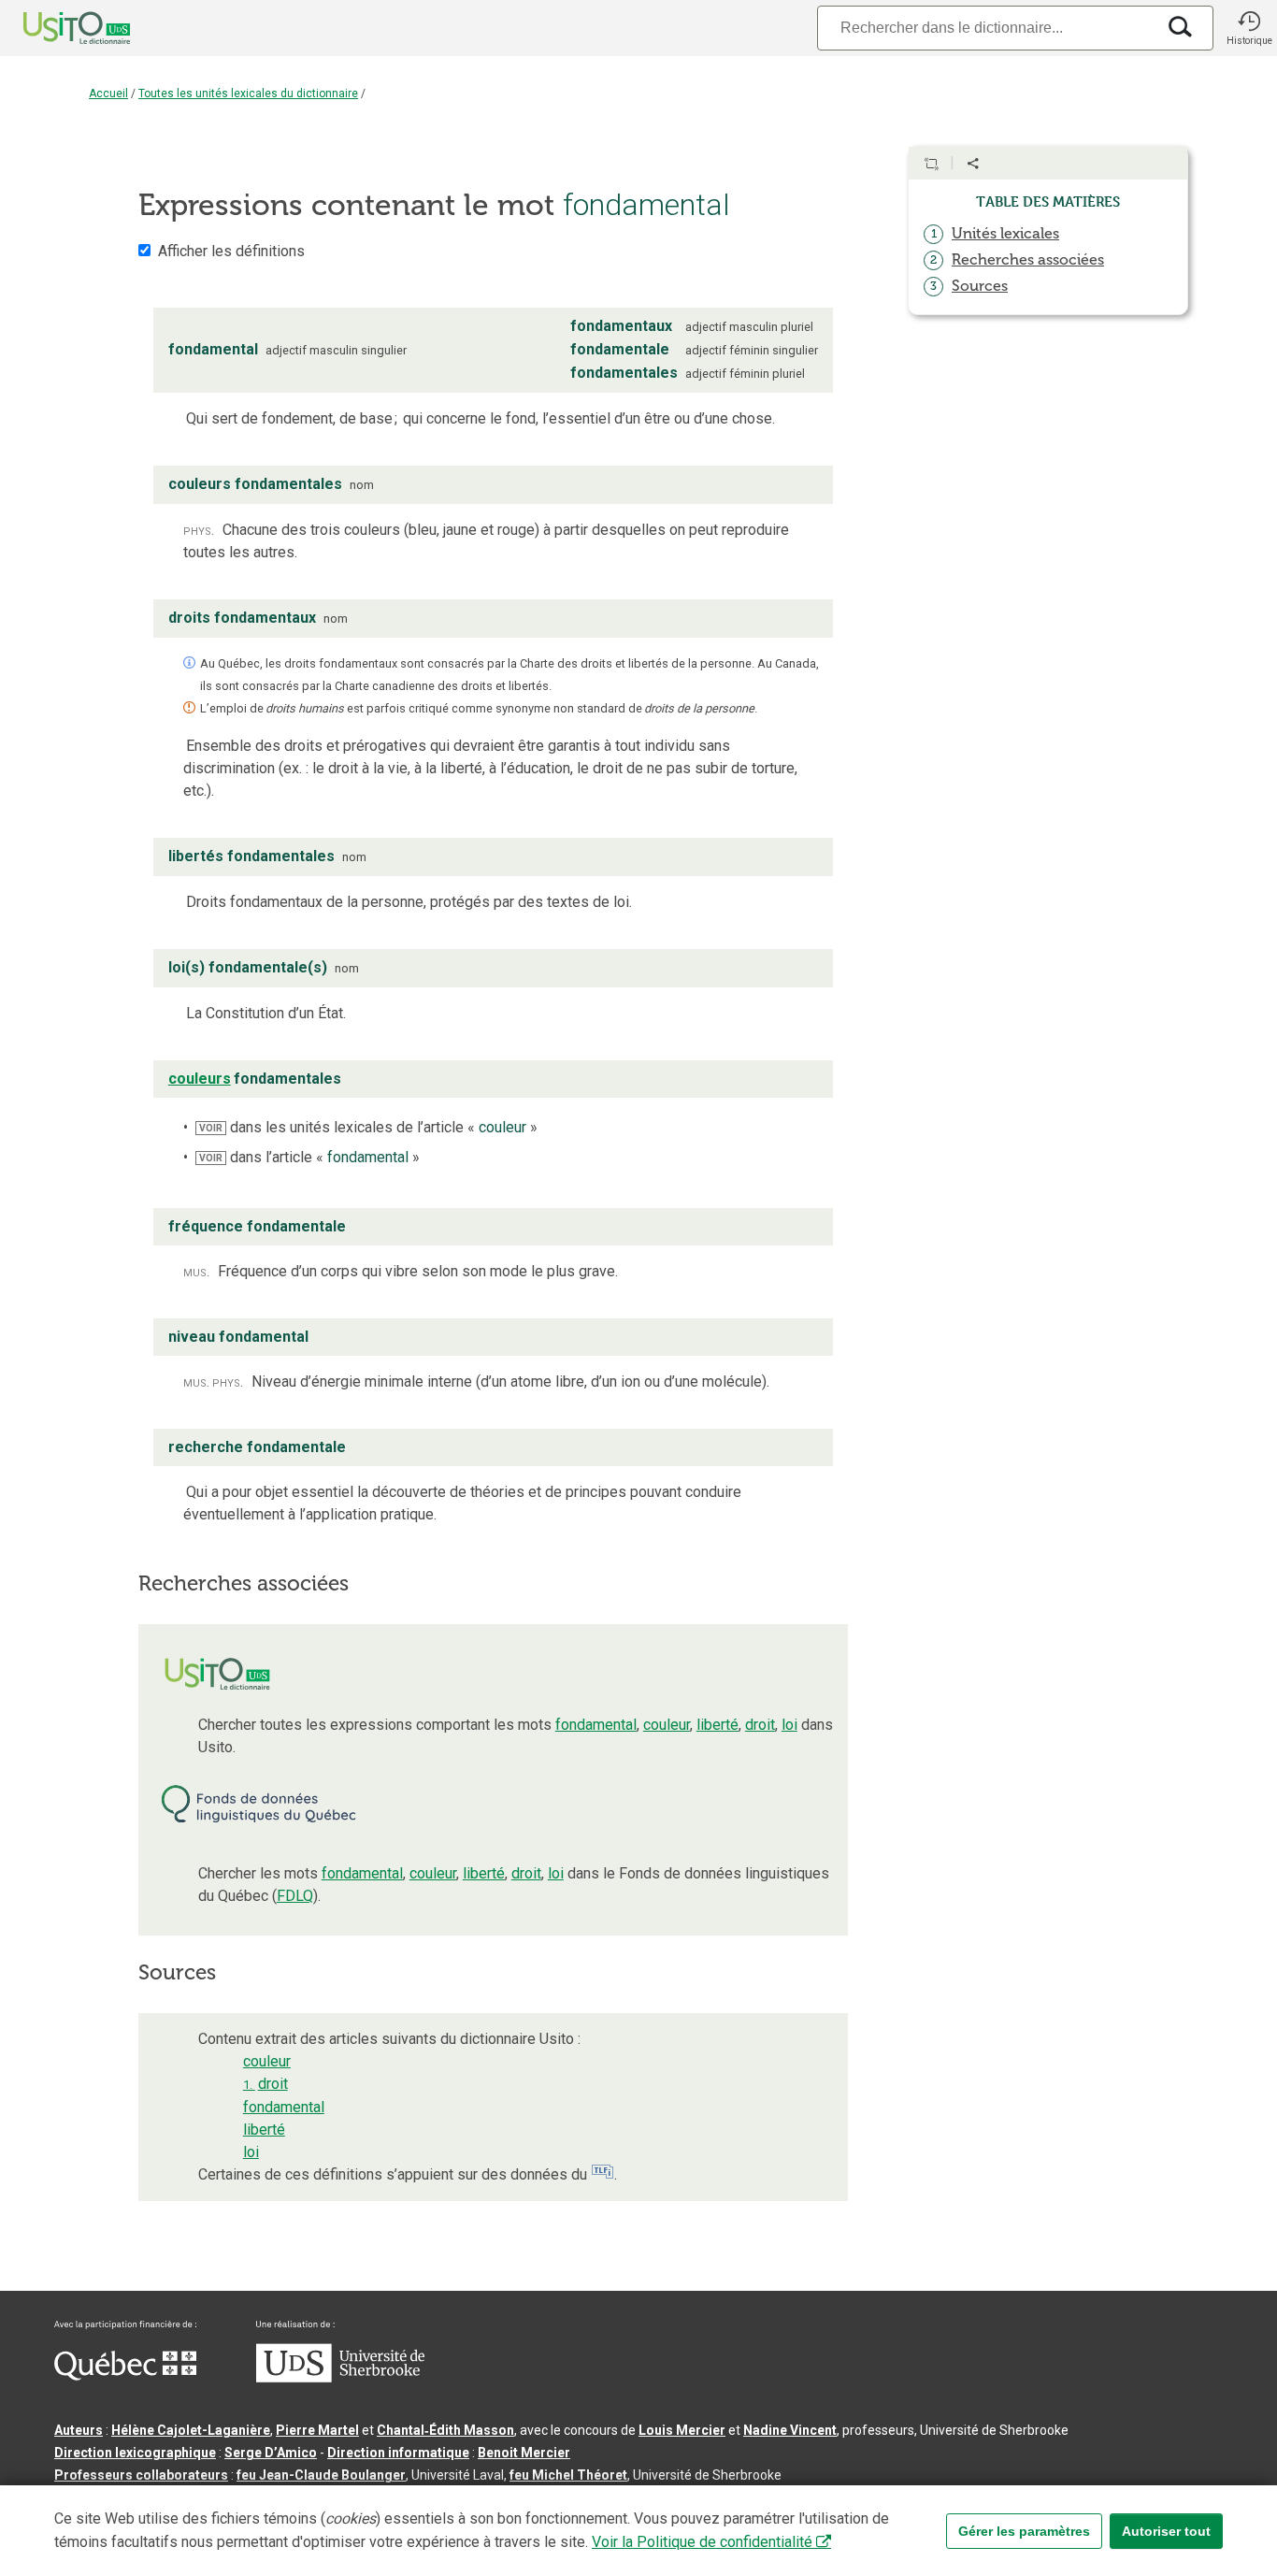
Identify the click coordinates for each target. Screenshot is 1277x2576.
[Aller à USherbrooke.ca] (340, 2378)
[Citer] (931, 164)
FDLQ (295, 1896)
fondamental (596, 1725)
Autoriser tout (1166, 2531)
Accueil (108, 94)
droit (760, 1725)
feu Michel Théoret (568, 2475)
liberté (717, 1725)
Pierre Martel (317, 2430)
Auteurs (79, 2430)
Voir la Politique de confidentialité (702, 2542)
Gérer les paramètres (1024, 2531)
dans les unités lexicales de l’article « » (368, 1127)
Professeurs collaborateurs (141, 2475)
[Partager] (973, 164)
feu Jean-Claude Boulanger (321, 2475)
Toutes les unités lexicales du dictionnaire (248, 94)
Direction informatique (398, 2453)
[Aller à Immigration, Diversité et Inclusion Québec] (125, 2376)
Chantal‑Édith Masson (445, 2430)
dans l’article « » (309, 1157)
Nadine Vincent (790, 2430)
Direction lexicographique (135, 2453)
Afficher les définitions (231, 251)
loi (789, 1725)
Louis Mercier (682, 2430)
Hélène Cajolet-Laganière (191, 2430)
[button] (1249, 28)
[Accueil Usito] (56, 28)
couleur (667, 1725)
